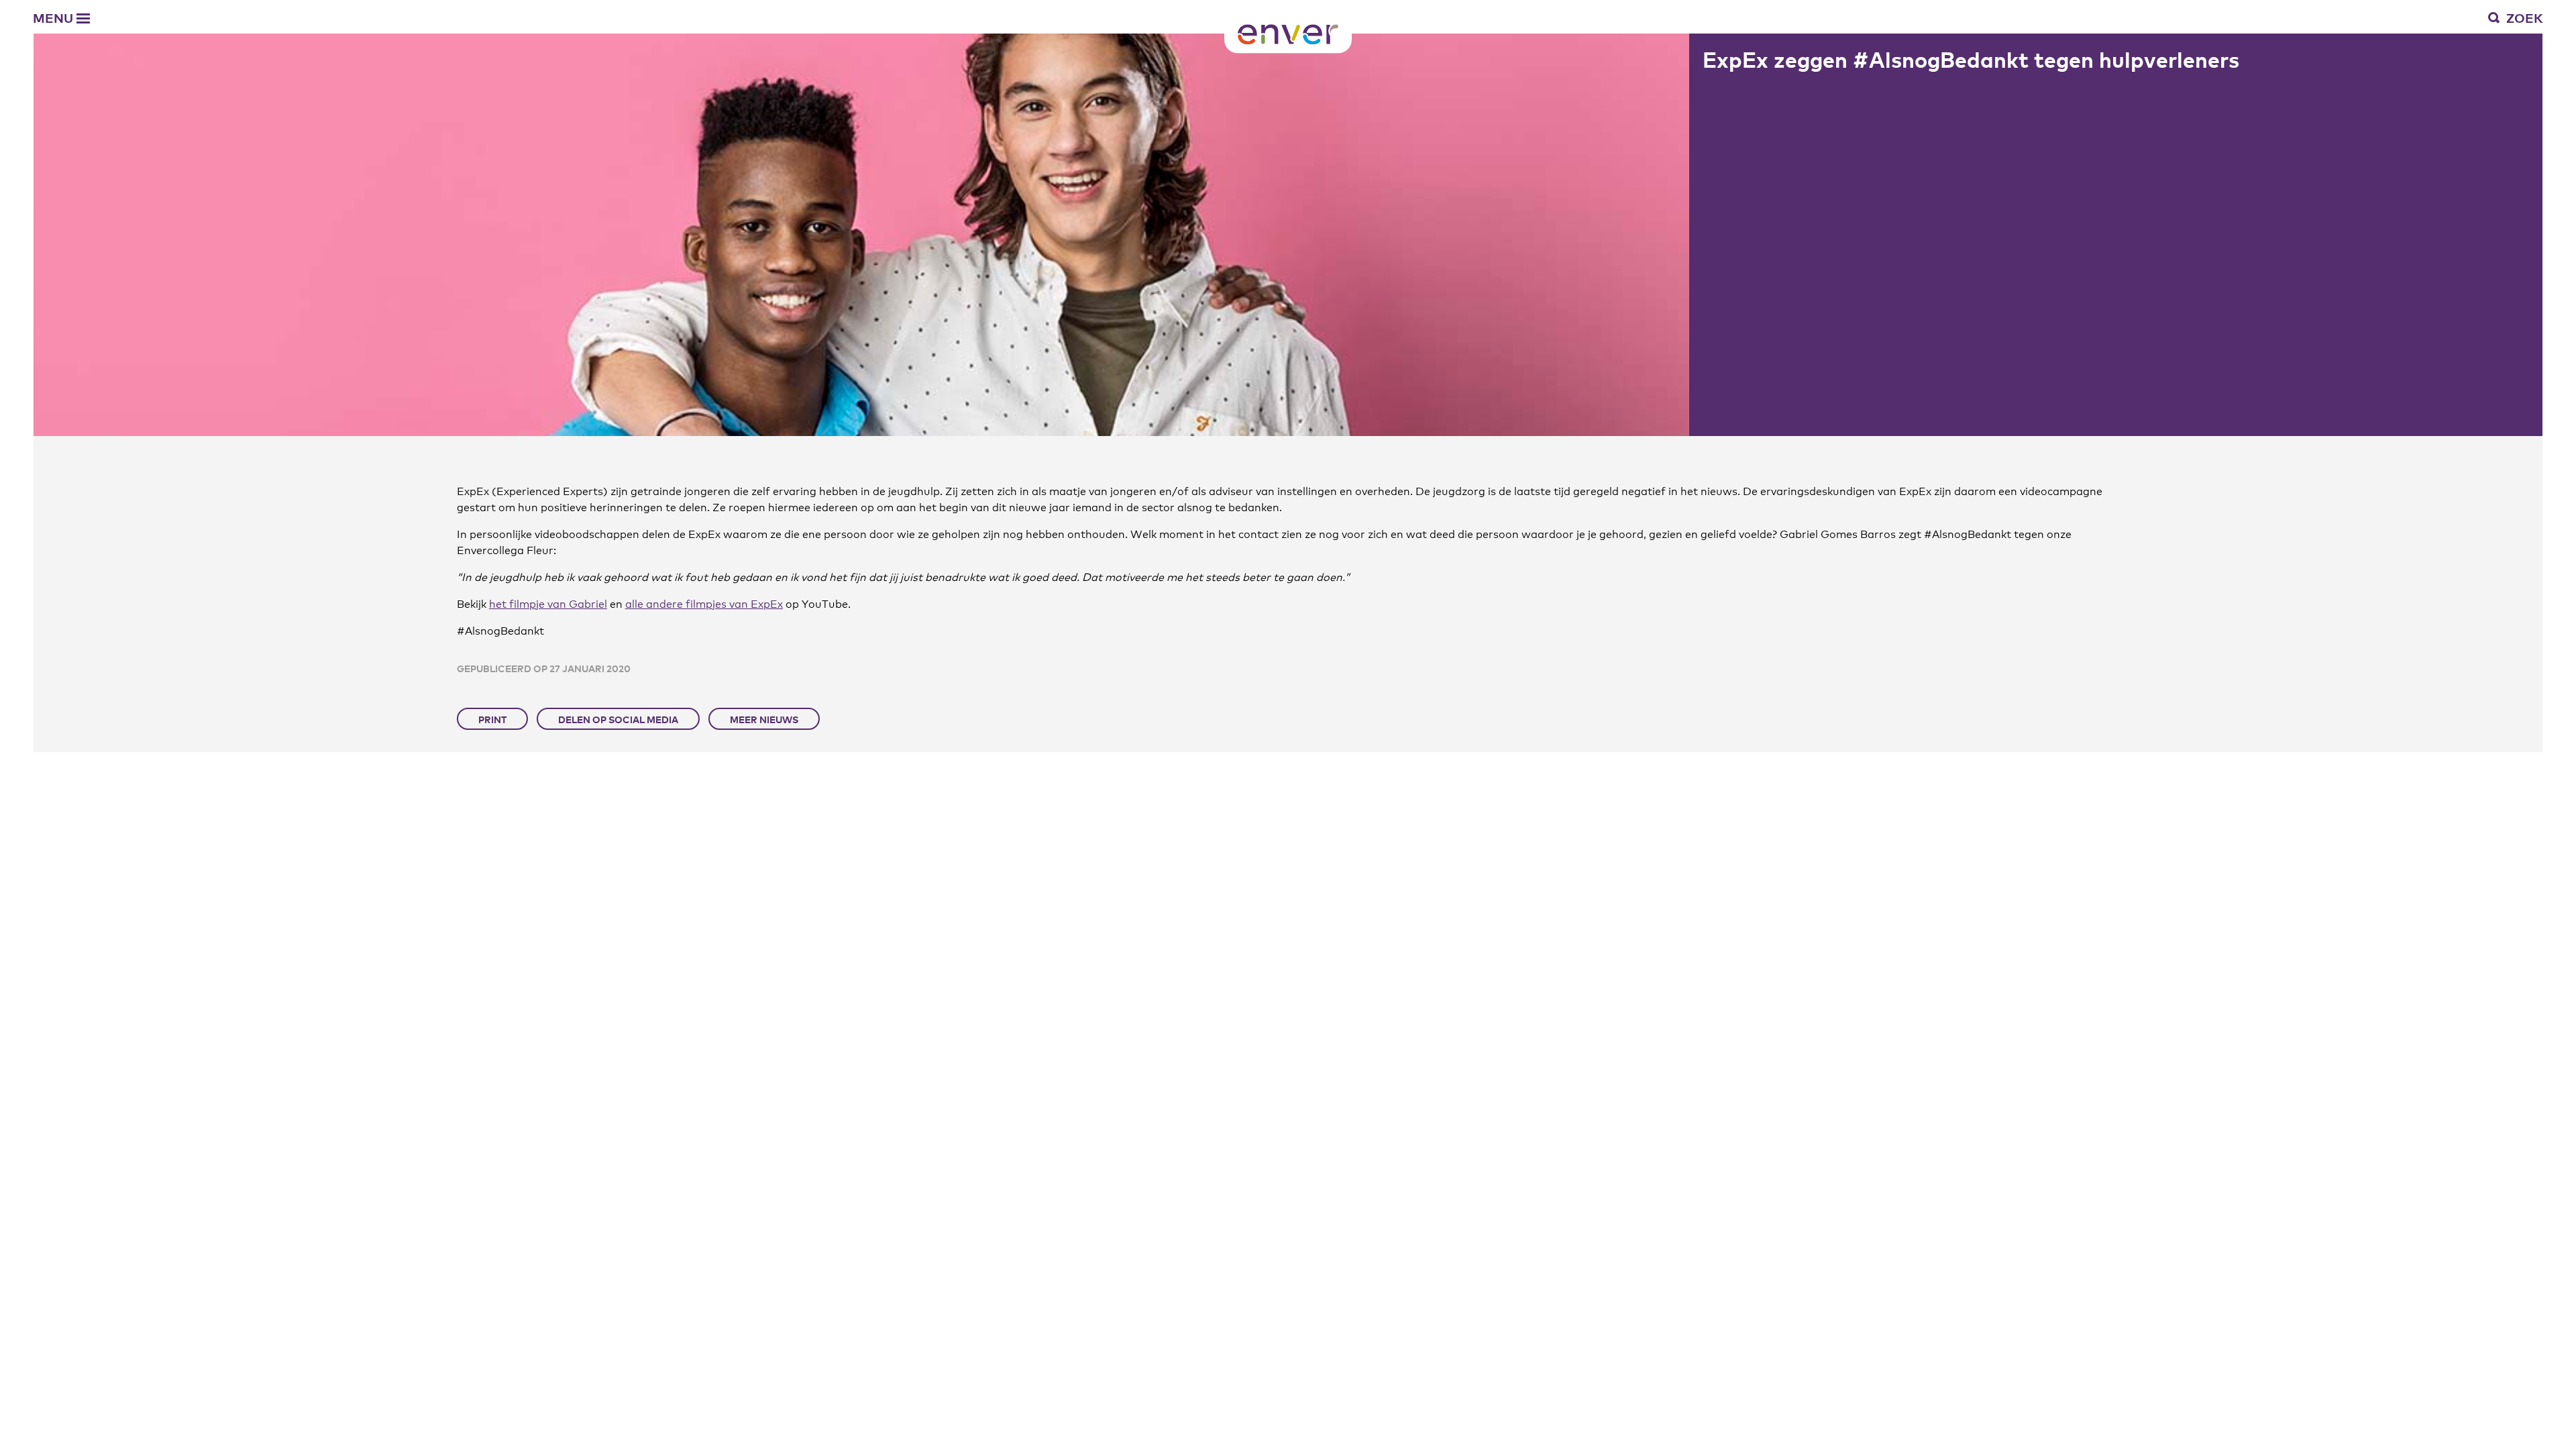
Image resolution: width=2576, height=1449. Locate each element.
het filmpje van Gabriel (548, 603)
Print (492, 719)
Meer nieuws (764, 719)
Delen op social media (618, 719)
